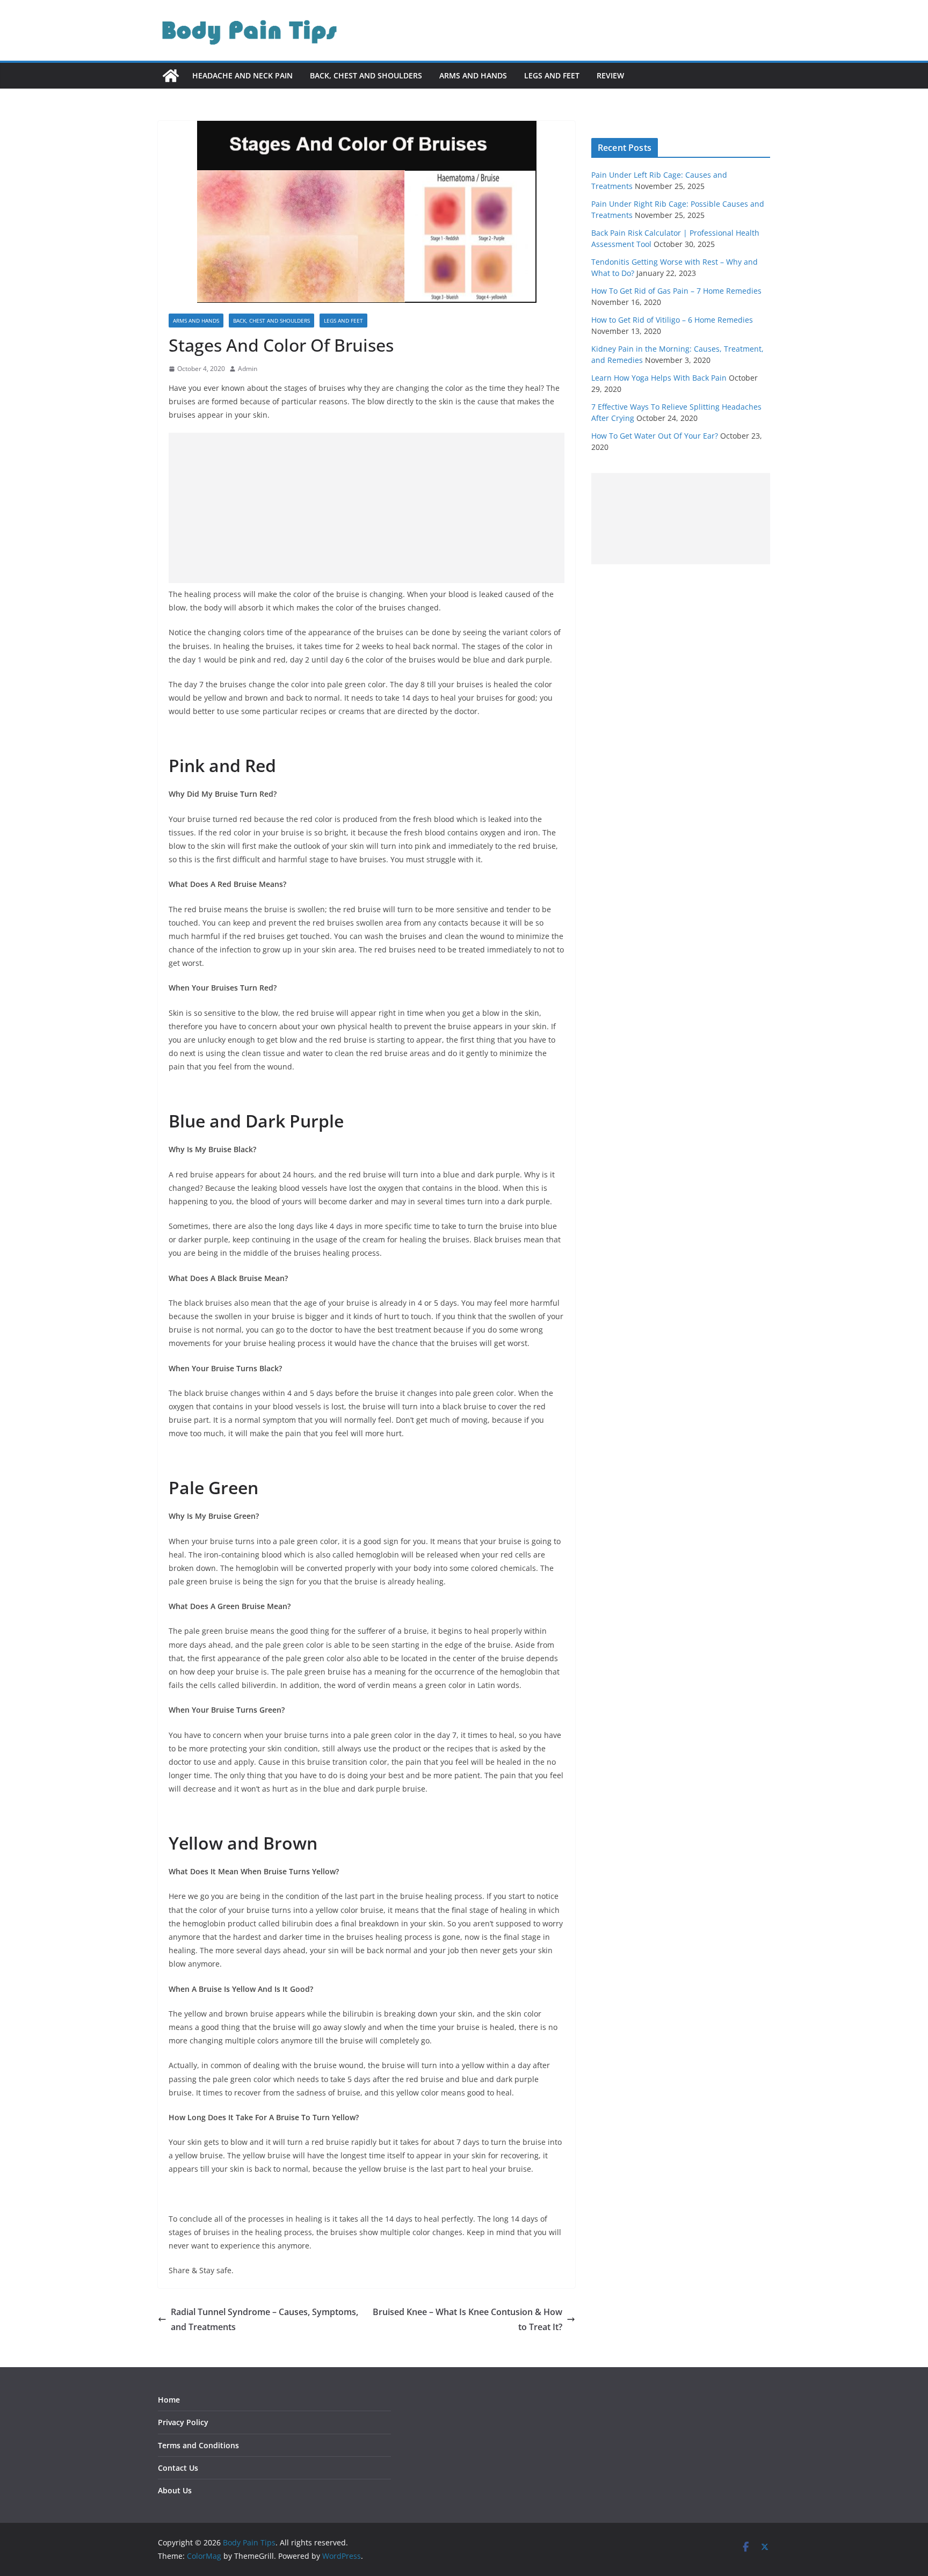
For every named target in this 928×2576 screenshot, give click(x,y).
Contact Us (178, 2468)
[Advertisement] (367, 508)
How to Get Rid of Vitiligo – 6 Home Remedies (672, 320)
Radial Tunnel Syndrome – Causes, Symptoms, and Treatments (264, 2320)
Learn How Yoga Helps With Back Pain (659, 378)
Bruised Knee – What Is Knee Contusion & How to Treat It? (467, 2320)
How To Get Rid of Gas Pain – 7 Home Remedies (676, 291)
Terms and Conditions (198, 2445)
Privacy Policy (183, 2422)
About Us (175, 2490)
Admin (248, 369)
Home (169, 2400)
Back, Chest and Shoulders (366, 75)
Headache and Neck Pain (242, 75)
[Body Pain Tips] (171, 76)
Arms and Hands (473, 75)
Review (610, 75)
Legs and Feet (552, 75)
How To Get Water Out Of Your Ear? (655, 436)
